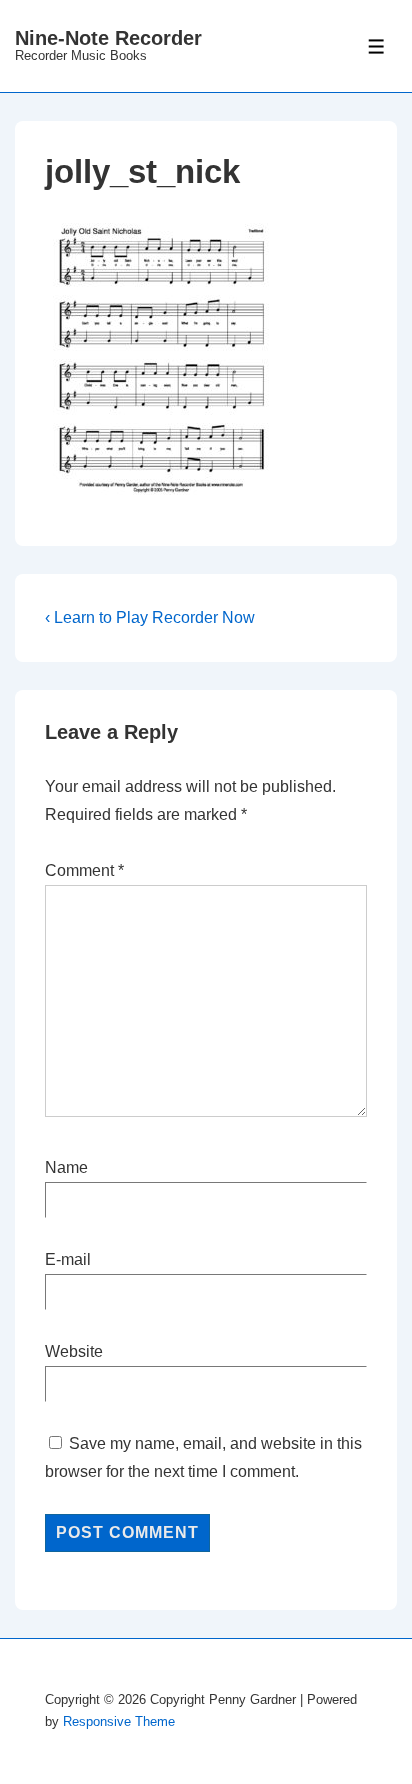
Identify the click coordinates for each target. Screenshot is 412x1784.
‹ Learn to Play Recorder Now (150, 617)
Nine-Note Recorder (108, 38)
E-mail (68, 1259)
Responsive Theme (119, 1721)
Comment (84, 870)
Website (74, 1351)
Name (66, 1167)
